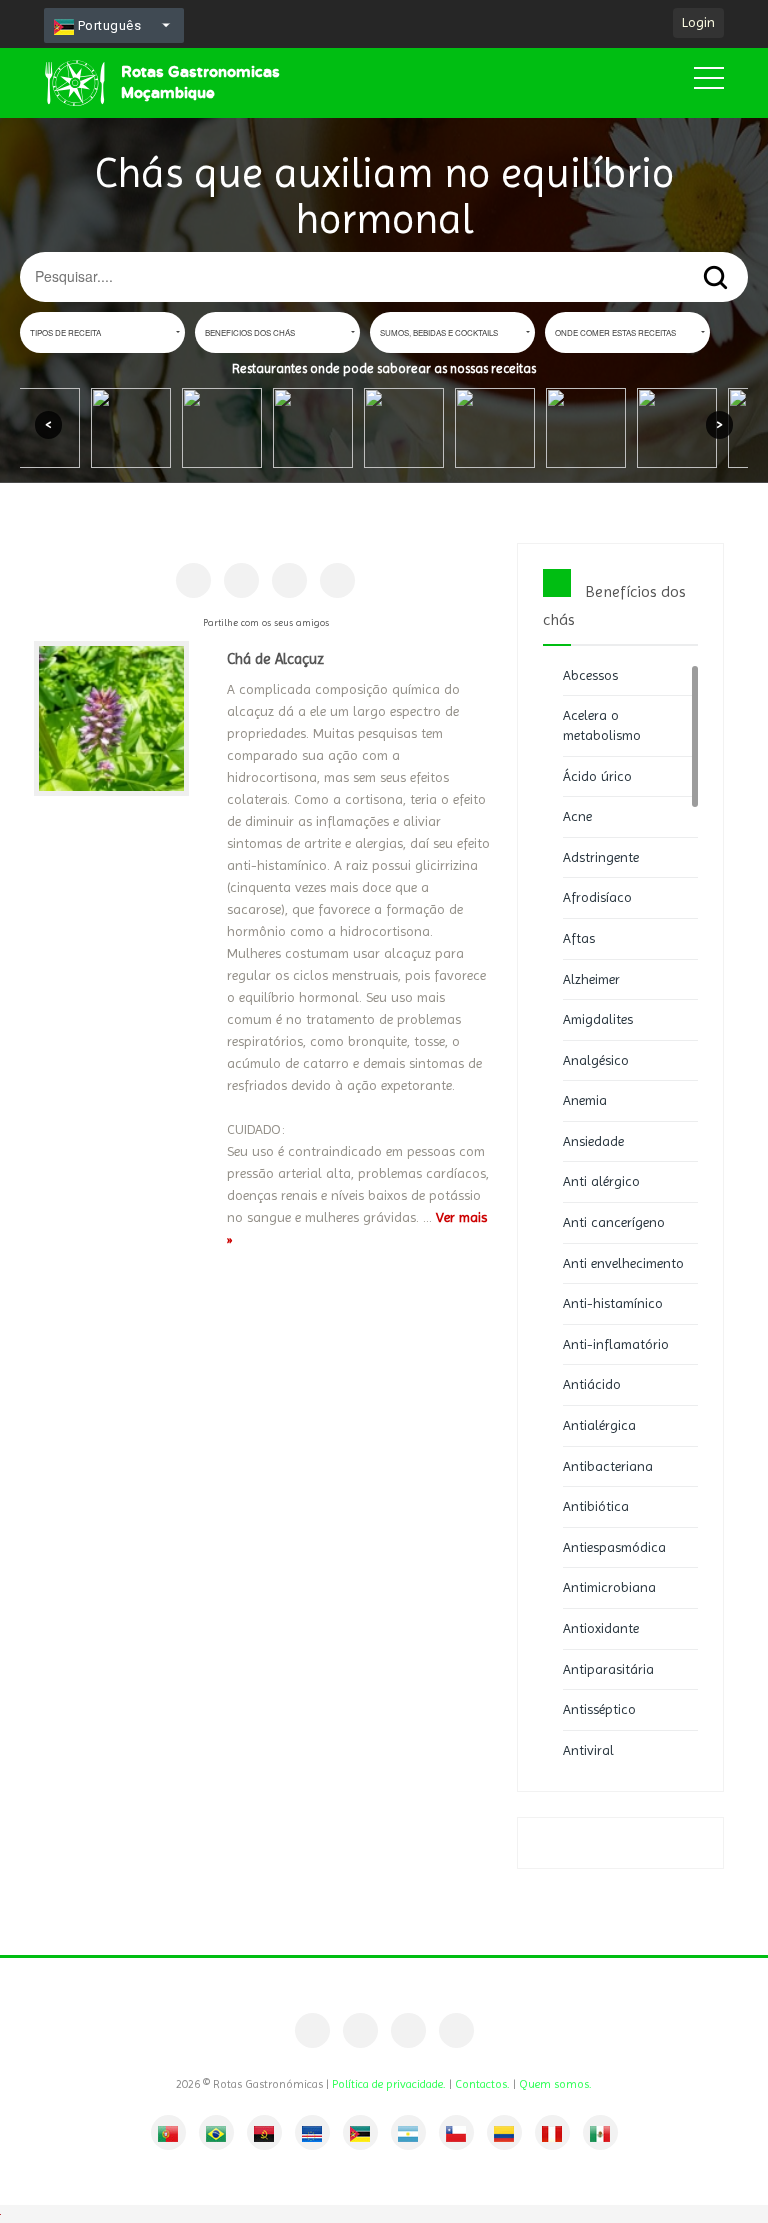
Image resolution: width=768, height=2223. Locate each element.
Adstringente (601, 857)
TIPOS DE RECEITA (65, 332)
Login (698, 22)
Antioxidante (601, 1628)
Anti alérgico (601, 1181)
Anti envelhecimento (623, 1263)
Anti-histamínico (613, 1303)
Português (107, 25)
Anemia (585, 1100)
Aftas (579, 938)
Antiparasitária (608, 1669)
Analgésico (596, 1060)
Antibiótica (596, 1506)
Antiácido (592, 1384)
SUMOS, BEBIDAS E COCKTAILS (439, 332)
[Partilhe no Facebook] (193, 580)
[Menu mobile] (709, 82)
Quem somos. (555, 2084)
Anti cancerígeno (614, 1222)
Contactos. (482, 2084)
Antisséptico (599, 1709)
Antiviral (588, 1750)
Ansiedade (593, 1141)
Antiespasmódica (614, 1547)
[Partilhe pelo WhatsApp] (337, 580)
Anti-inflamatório (616, 1344)
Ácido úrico (597, 776)
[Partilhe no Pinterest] (241, 580)
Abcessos (590, 675)
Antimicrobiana (609, 1587)
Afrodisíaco (597, 897)
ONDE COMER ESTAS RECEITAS (615, 332)
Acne (577, 816)
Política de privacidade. (389, 2084)
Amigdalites (598, 1019)
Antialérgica (599, 1425)
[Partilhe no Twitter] (289, 580)
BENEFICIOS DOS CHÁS (250, 332)
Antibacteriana (608, 1466)
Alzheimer (591, 979)
